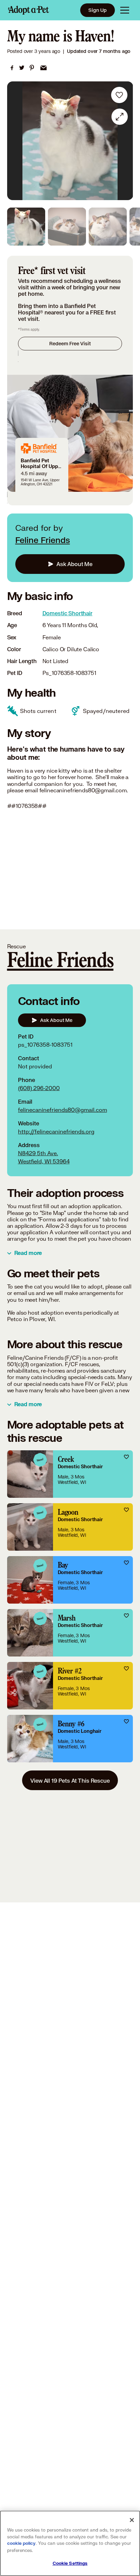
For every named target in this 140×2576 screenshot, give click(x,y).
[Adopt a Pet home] (29, 10)
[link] (12, 68)
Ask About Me (74, 564)
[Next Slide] (125, 141)
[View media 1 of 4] (26, 227)
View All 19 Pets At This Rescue (70, 1780)
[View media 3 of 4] (108, 227)
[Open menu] (125, 10)
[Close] (132, 2520)
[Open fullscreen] (120, 117)
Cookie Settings (70, 2563)
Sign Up (98, 10)
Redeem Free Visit (70, 343)
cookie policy (21, 2543)
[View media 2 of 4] (67, 227)
